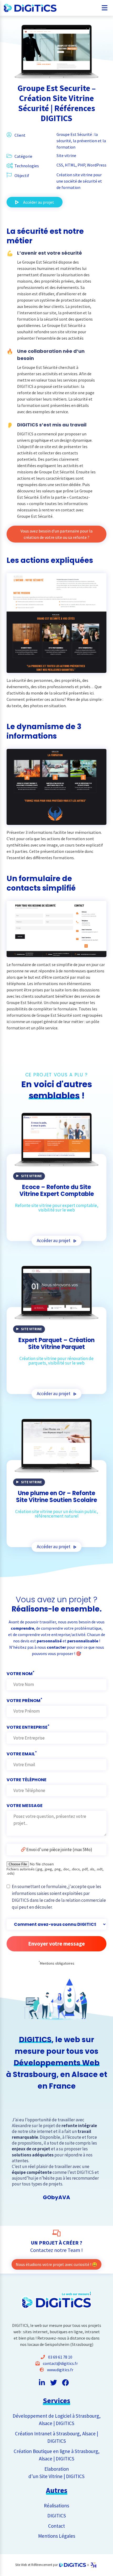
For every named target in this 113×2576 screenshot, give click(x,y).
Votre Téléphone (27, 1780)
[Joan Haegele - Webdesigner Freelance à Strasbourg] (93, 2565)
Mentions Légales (57, 2536)
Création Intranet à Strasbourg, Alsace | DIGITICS (56, 2437)
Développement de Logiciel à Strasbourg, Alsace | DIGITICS (57, 2420)
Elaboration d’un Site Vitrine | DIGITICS (56, 2473)
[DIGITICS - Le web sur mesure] (73, 2565)
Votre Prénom (24, 1700)
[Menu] (105, 6)
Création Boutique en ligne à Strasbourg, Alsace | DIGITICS (57, 2455)
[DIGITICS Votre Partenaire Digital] (24, 8)
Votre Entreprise (28, 1727)
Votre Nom (20, 1673)
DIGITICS (57, 2516)
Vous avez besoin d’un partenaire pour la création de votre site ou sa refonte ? (56, 534)
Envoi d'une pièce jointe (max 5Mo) (59, 1850)
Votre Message (25, 1806)
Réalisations (56, 2506)
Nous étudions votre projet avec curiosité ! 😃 (56, 2264)
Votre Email (22, 1753)
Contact (56, 2526)
